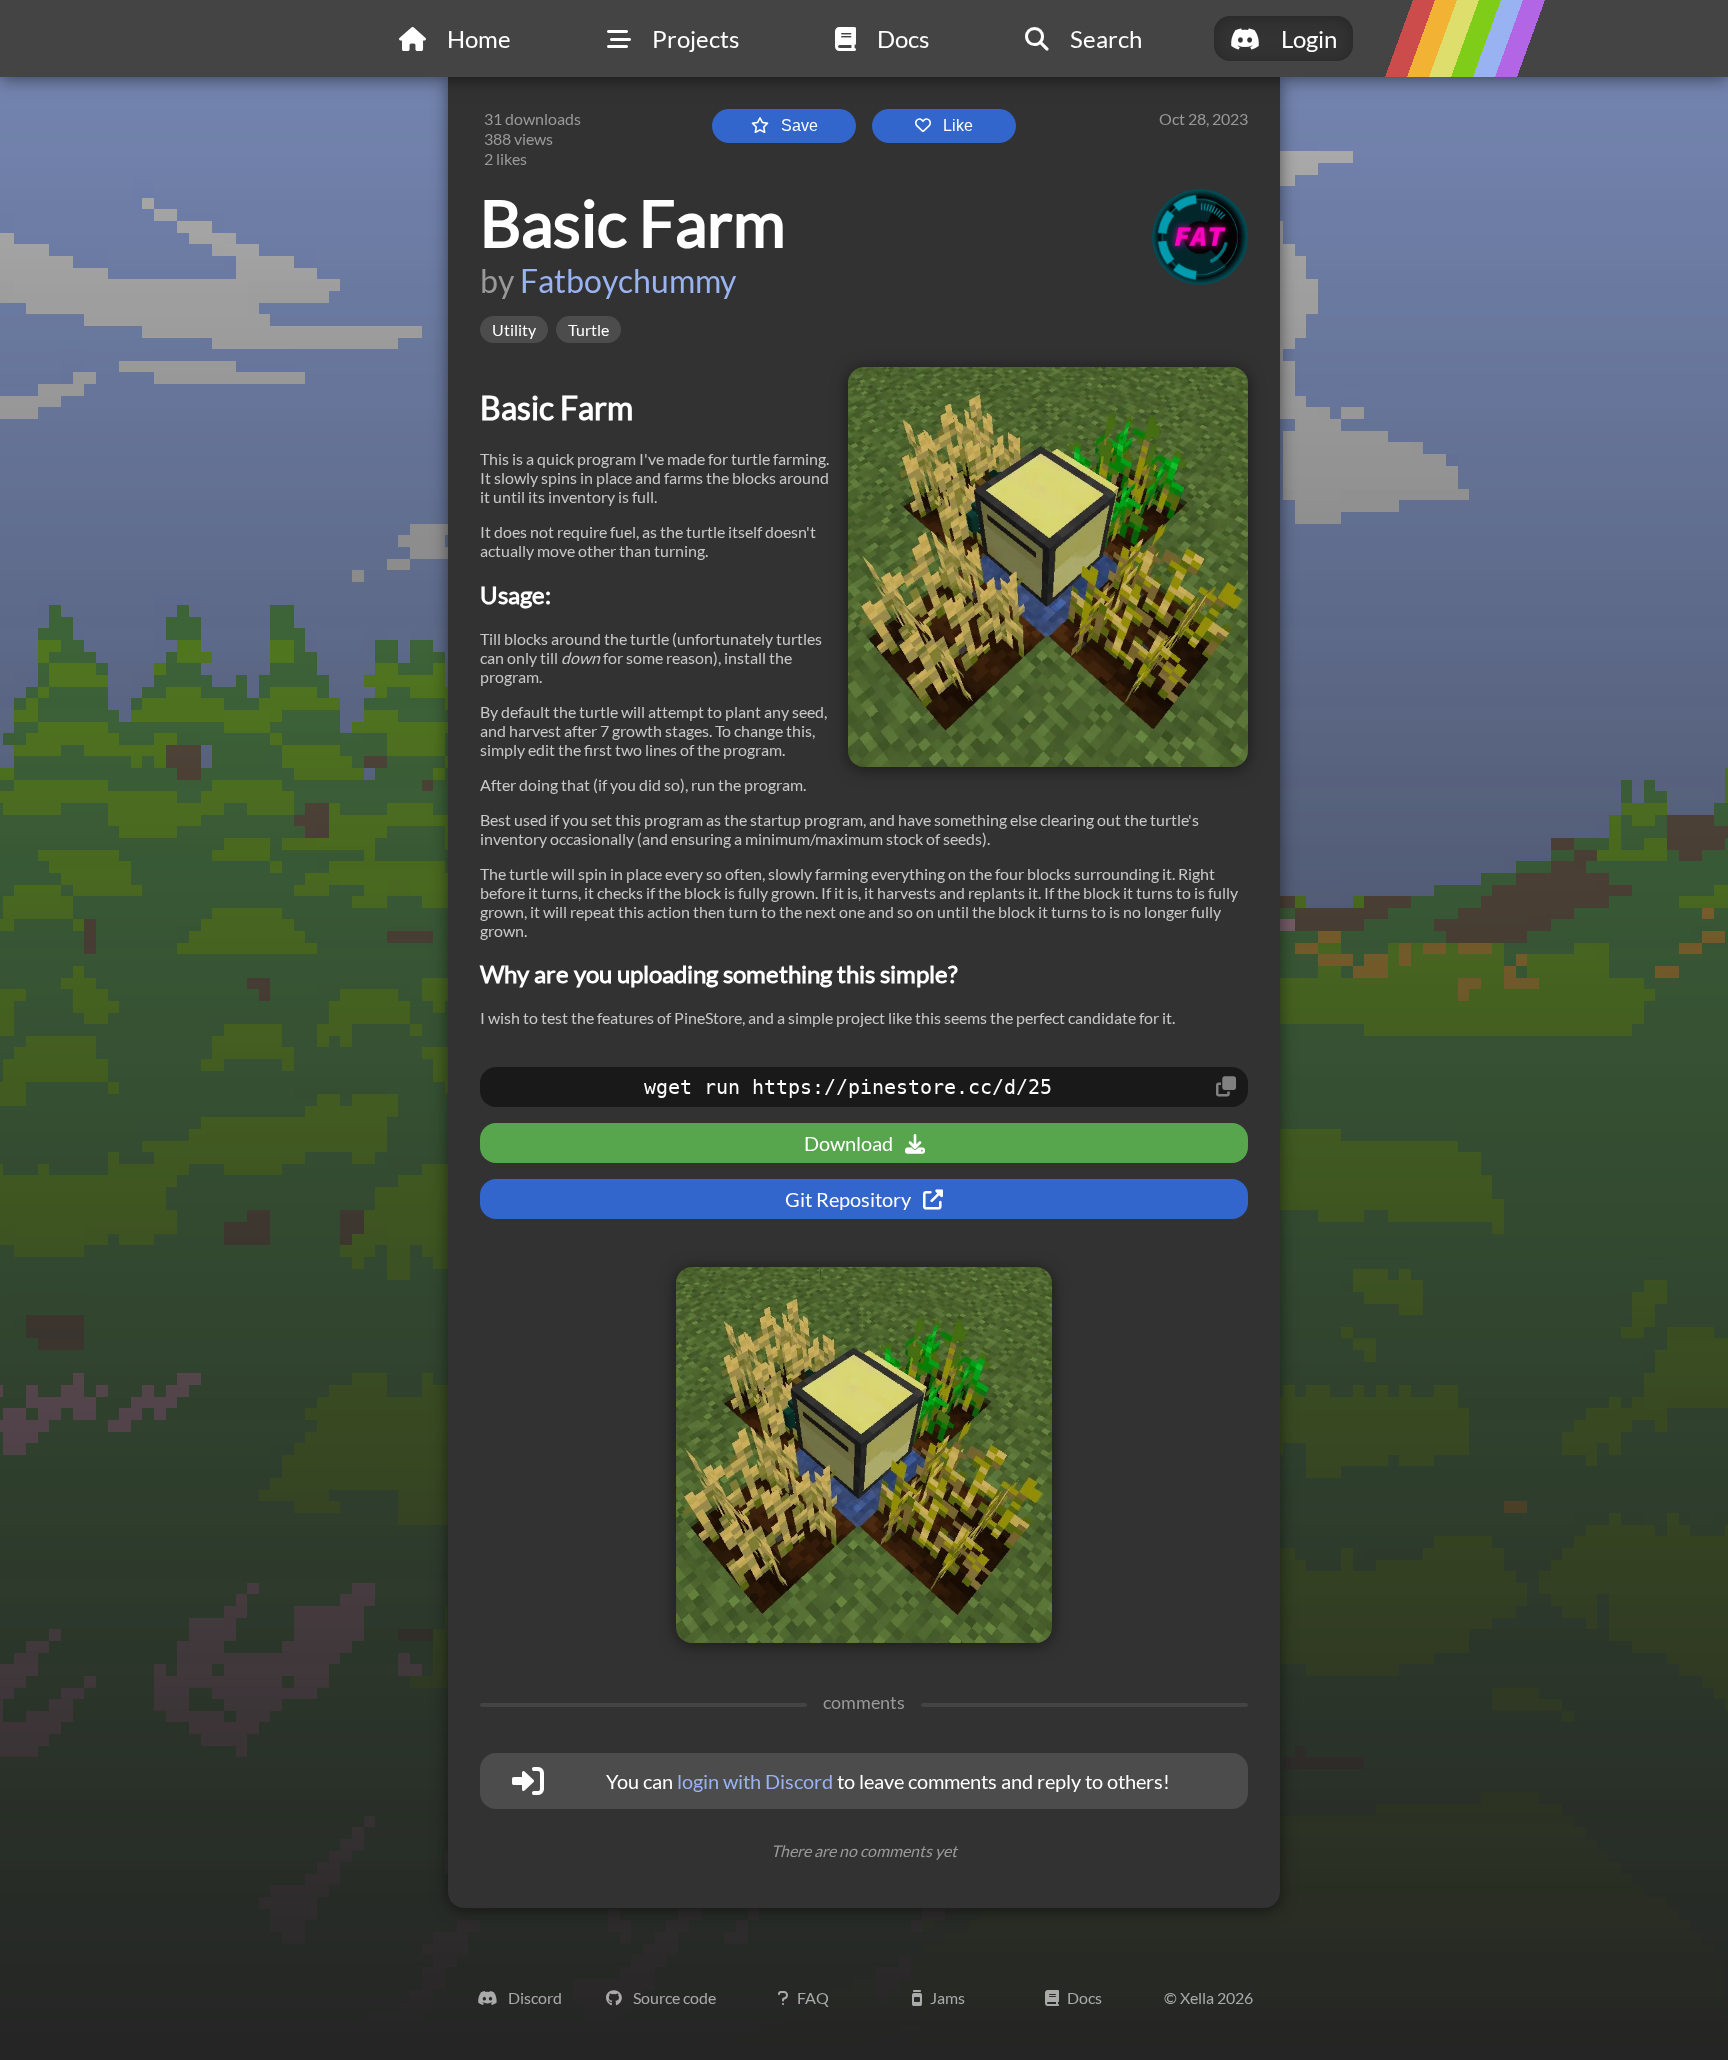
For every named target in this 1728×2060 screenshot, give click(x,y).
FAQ (813, 1997)
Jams (947, 1997)
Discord (533, 1997)
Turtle (588, 329)
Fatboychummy (628, 280)
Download (850, 1143)
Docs (1084, 1997)
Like (958, 125)
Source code (673, 1997)
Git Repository (850, 1199)
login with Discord (755, 1781)
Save (799, 125)
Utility (514, 329)
